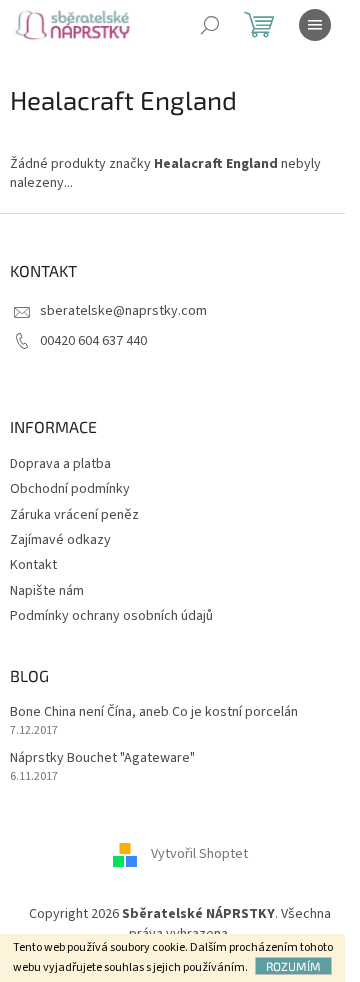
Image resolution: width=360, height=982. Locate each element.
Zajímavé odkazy (60, 540)
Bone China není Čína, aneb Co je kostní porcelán (154, 712)
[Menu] (315, 25)
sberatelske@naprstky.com (123, 311)
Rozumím (293, 966)
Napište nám (47, 591)
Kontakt (33, 565)
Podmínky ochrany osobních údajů (111, 616)
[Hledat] (210, 25)
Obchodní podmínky (70, 489)
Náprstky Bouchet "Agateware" (102, 758)
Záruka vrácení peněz (74, 515)
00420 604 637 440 (93, 341)
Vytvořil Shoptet (199, 855)
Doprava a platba (60, 464)
